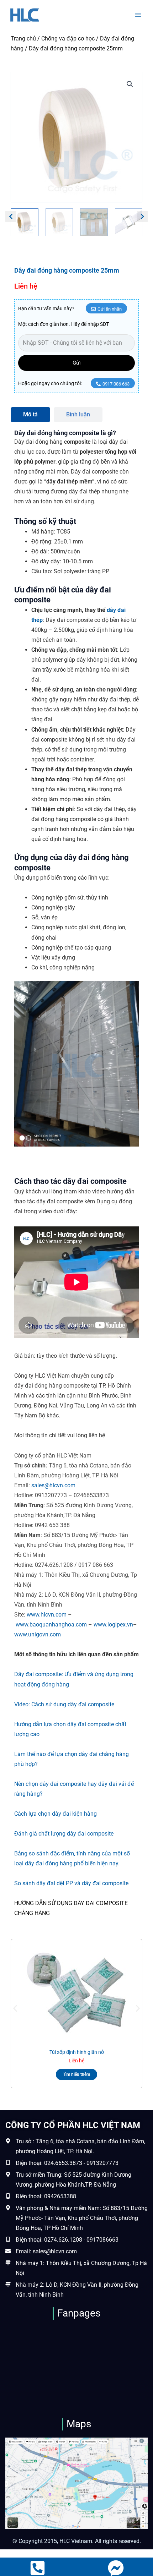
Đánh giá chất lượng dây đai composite (64, 1834)
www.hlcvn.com (47, 1615)
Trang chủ (23, 39)
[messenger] (116, 2568)
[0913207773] (38, 2568)
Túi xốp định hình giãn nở (77, 2052)
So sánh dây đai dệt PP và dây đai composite (71, 1883)
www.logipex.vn (113, 1625)
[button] (130, 84)
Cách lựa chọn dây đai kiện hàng (56, 1814)
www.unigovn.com (38, 1634)
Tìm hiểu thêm (76, 2074)
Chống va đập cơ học (68, 39)
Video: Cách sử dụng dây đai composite (64, 1704)
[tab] (30, 415)
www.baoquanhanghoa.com (51, 1625)
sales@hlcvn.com (53, 1485)
